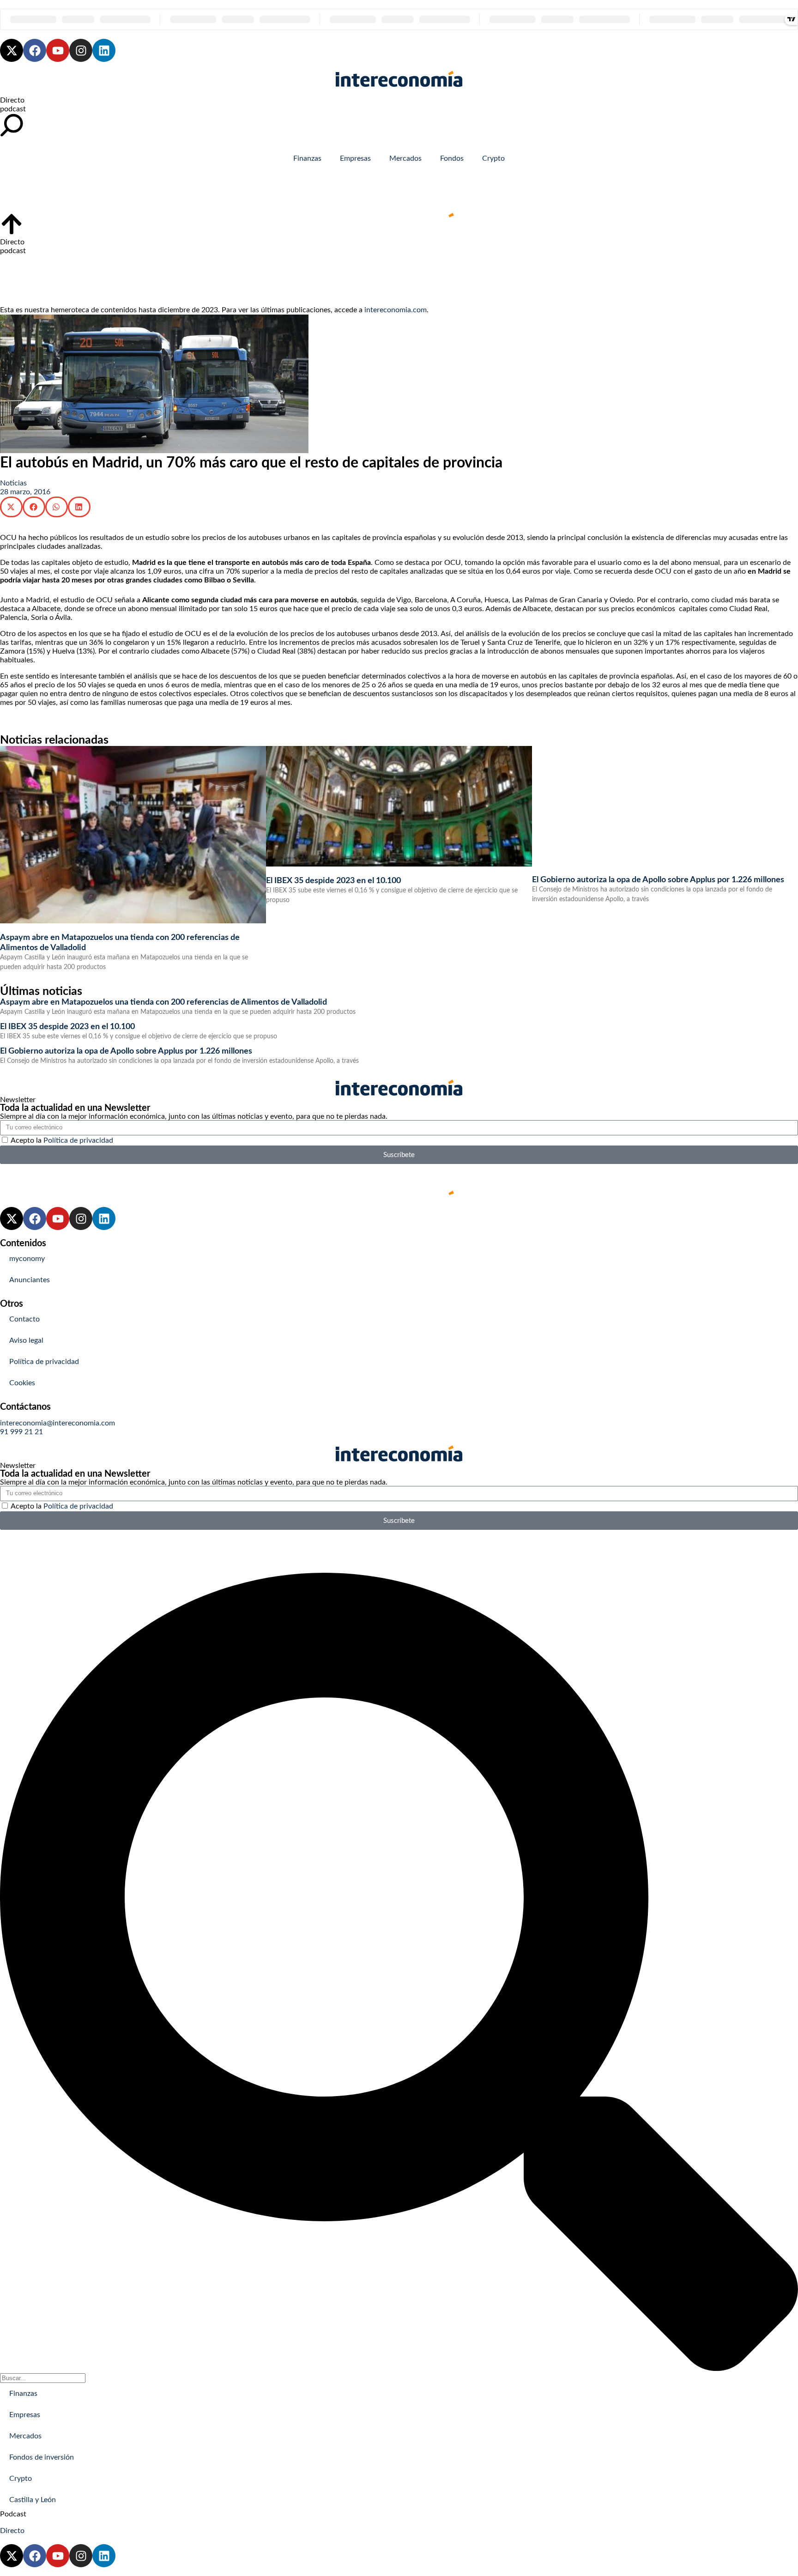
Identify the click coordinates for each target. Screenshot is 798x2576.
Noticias (13, 483)
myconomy (27, 1259)
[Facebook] (35, 50)
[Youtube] (58, 50)
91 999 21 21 (21, 1432)
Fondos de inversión (42, 2457)
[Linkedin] (104, 50)
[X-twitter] (12, 50)
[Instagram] (81, 50)
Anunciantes (30, 1280)
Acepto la (62, 1140)
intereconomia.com (396, 310)
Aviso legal (26, 1340)
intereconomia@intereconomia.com (57, 1423)
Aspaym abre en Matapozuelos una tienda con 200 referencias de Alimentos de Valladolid (163, 1002)
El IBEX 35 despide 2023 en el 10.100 (333, 881)
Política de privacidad (78, 1140)
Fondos (452, 158)
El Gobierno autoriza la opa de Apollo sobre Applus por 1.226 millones (658, 880)
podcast (13, 109)
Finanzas (307, 158)
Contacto (24, 1319)
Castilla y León (33, 2500)
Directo (12, 100)
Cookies (22, 1383)
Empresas (355, 158)
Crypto (493, 158)
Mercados (405, 158)
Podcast (13, 2514)
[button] (11, 507)
